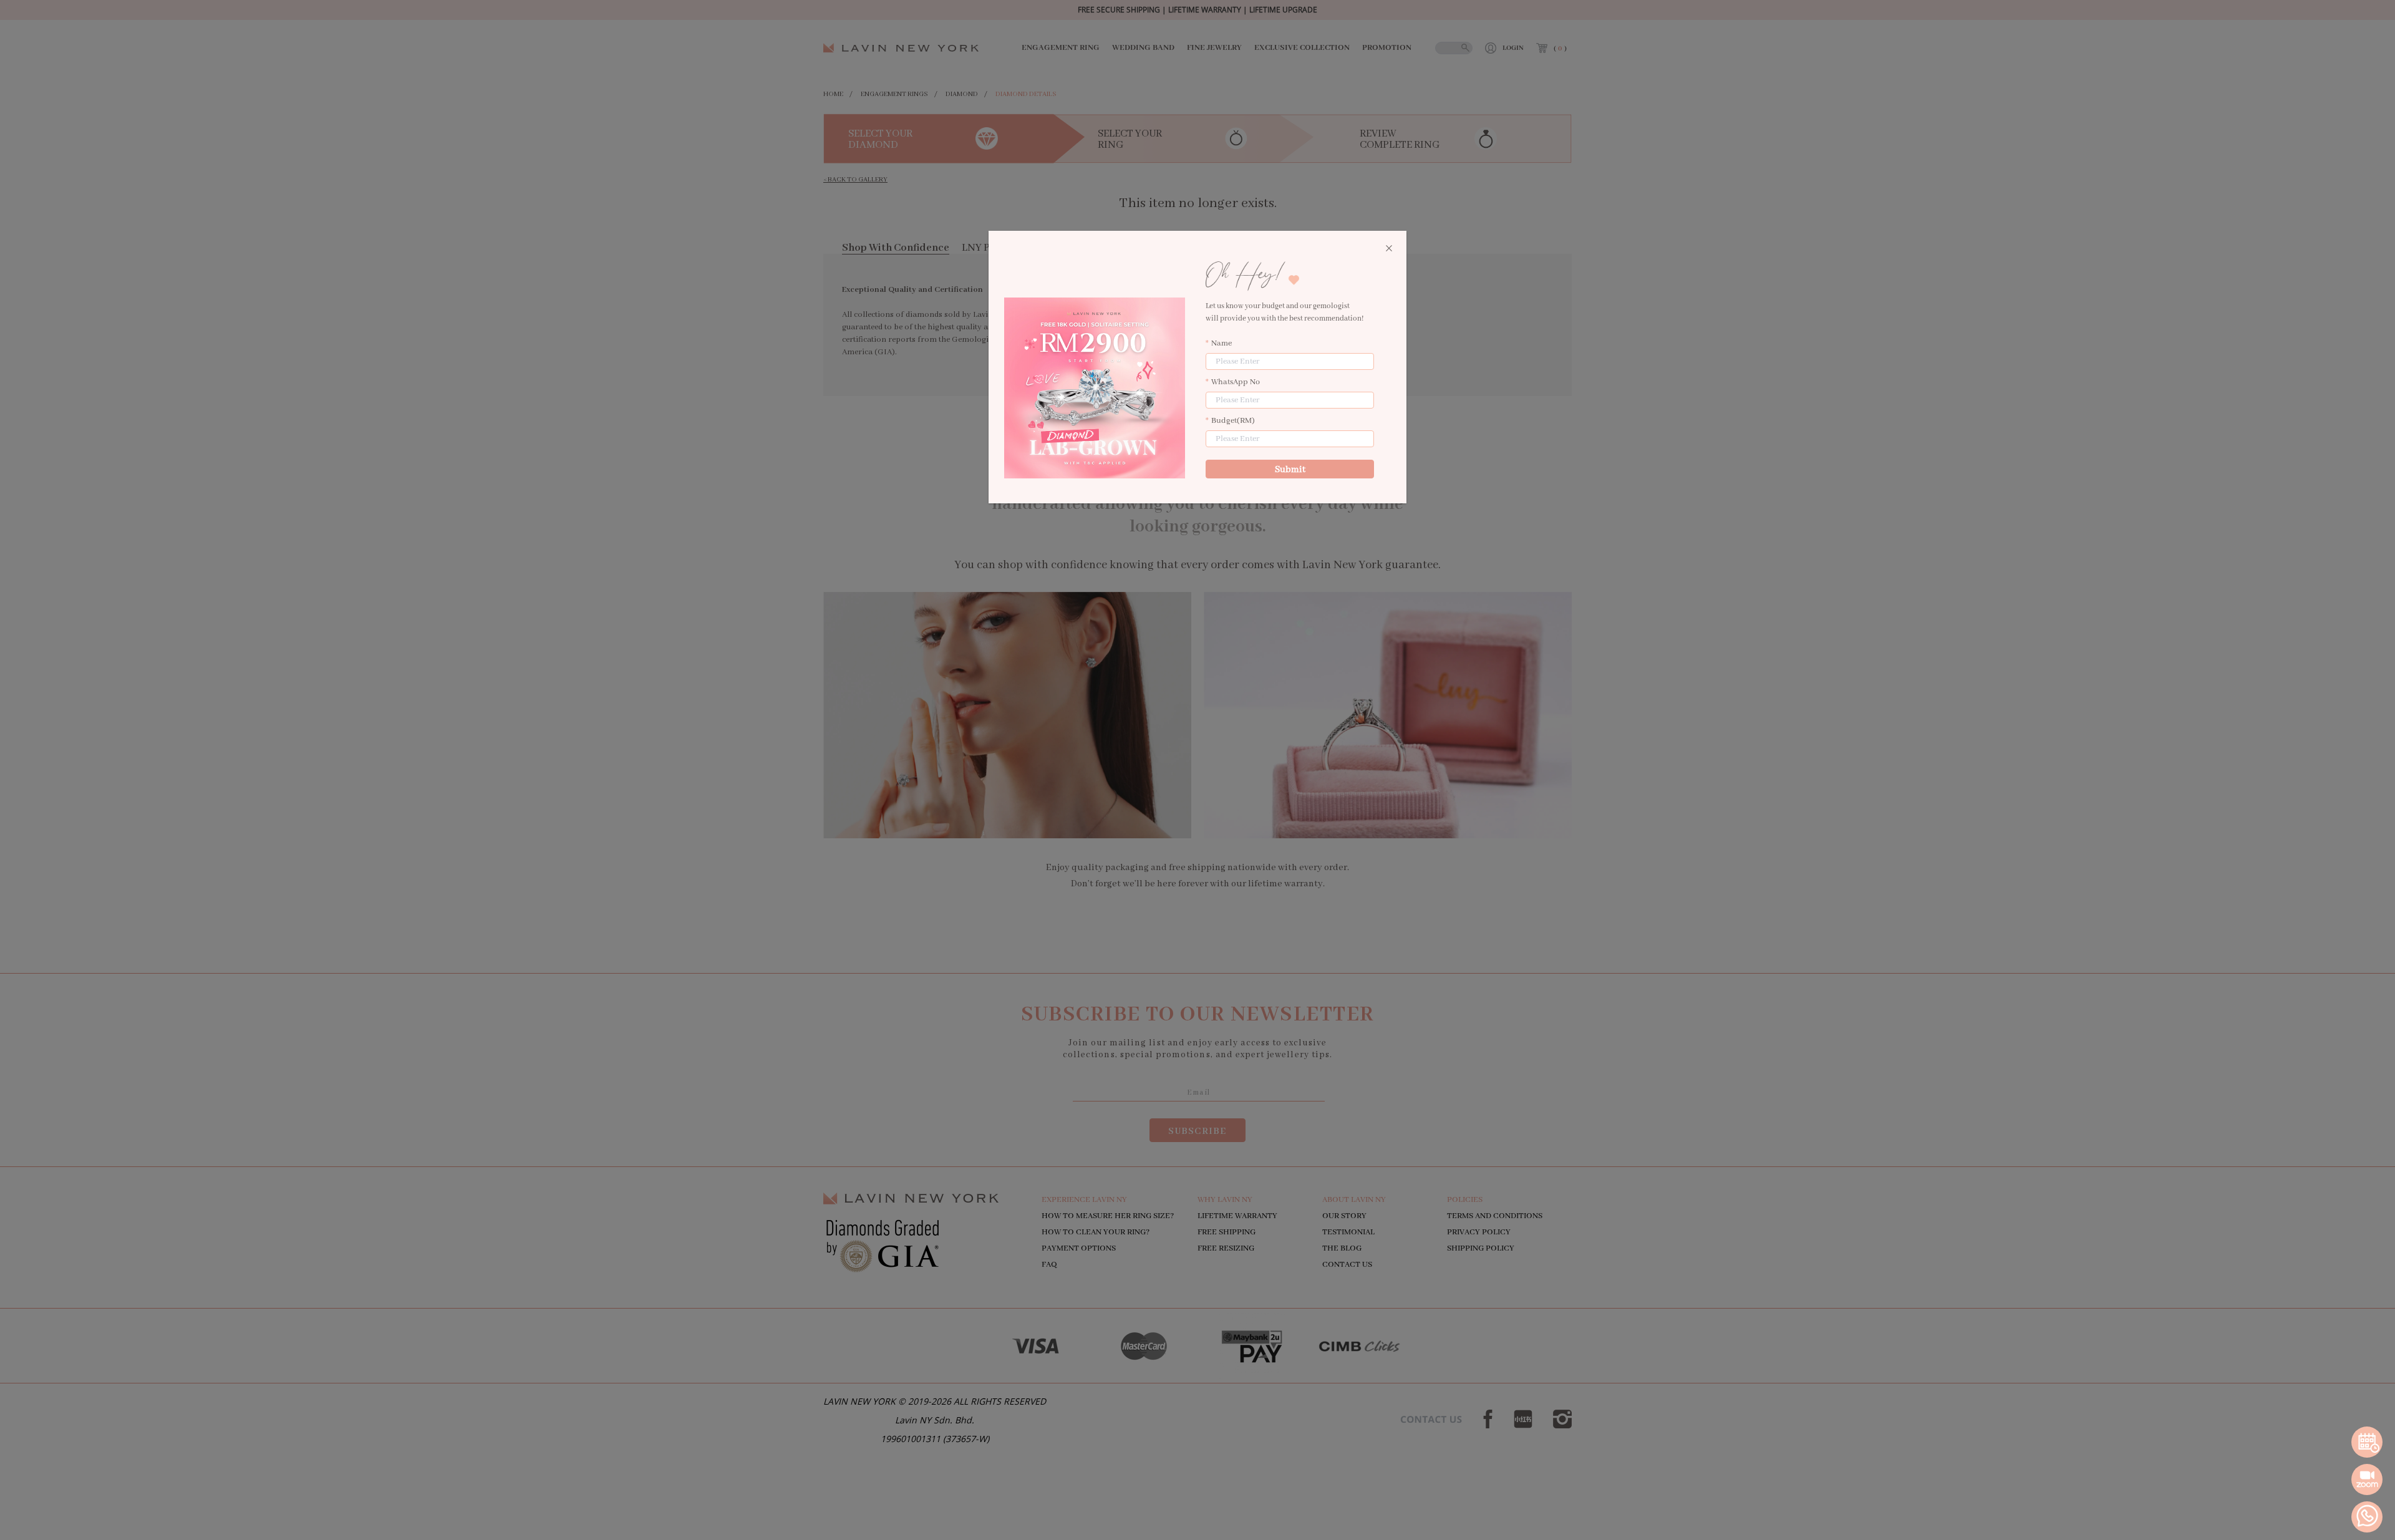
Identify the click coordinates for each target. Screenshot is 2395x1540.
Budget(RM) (1233, 421)
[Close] (1389, 249)
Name (1222, 343)
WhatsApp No (1236, 382)
